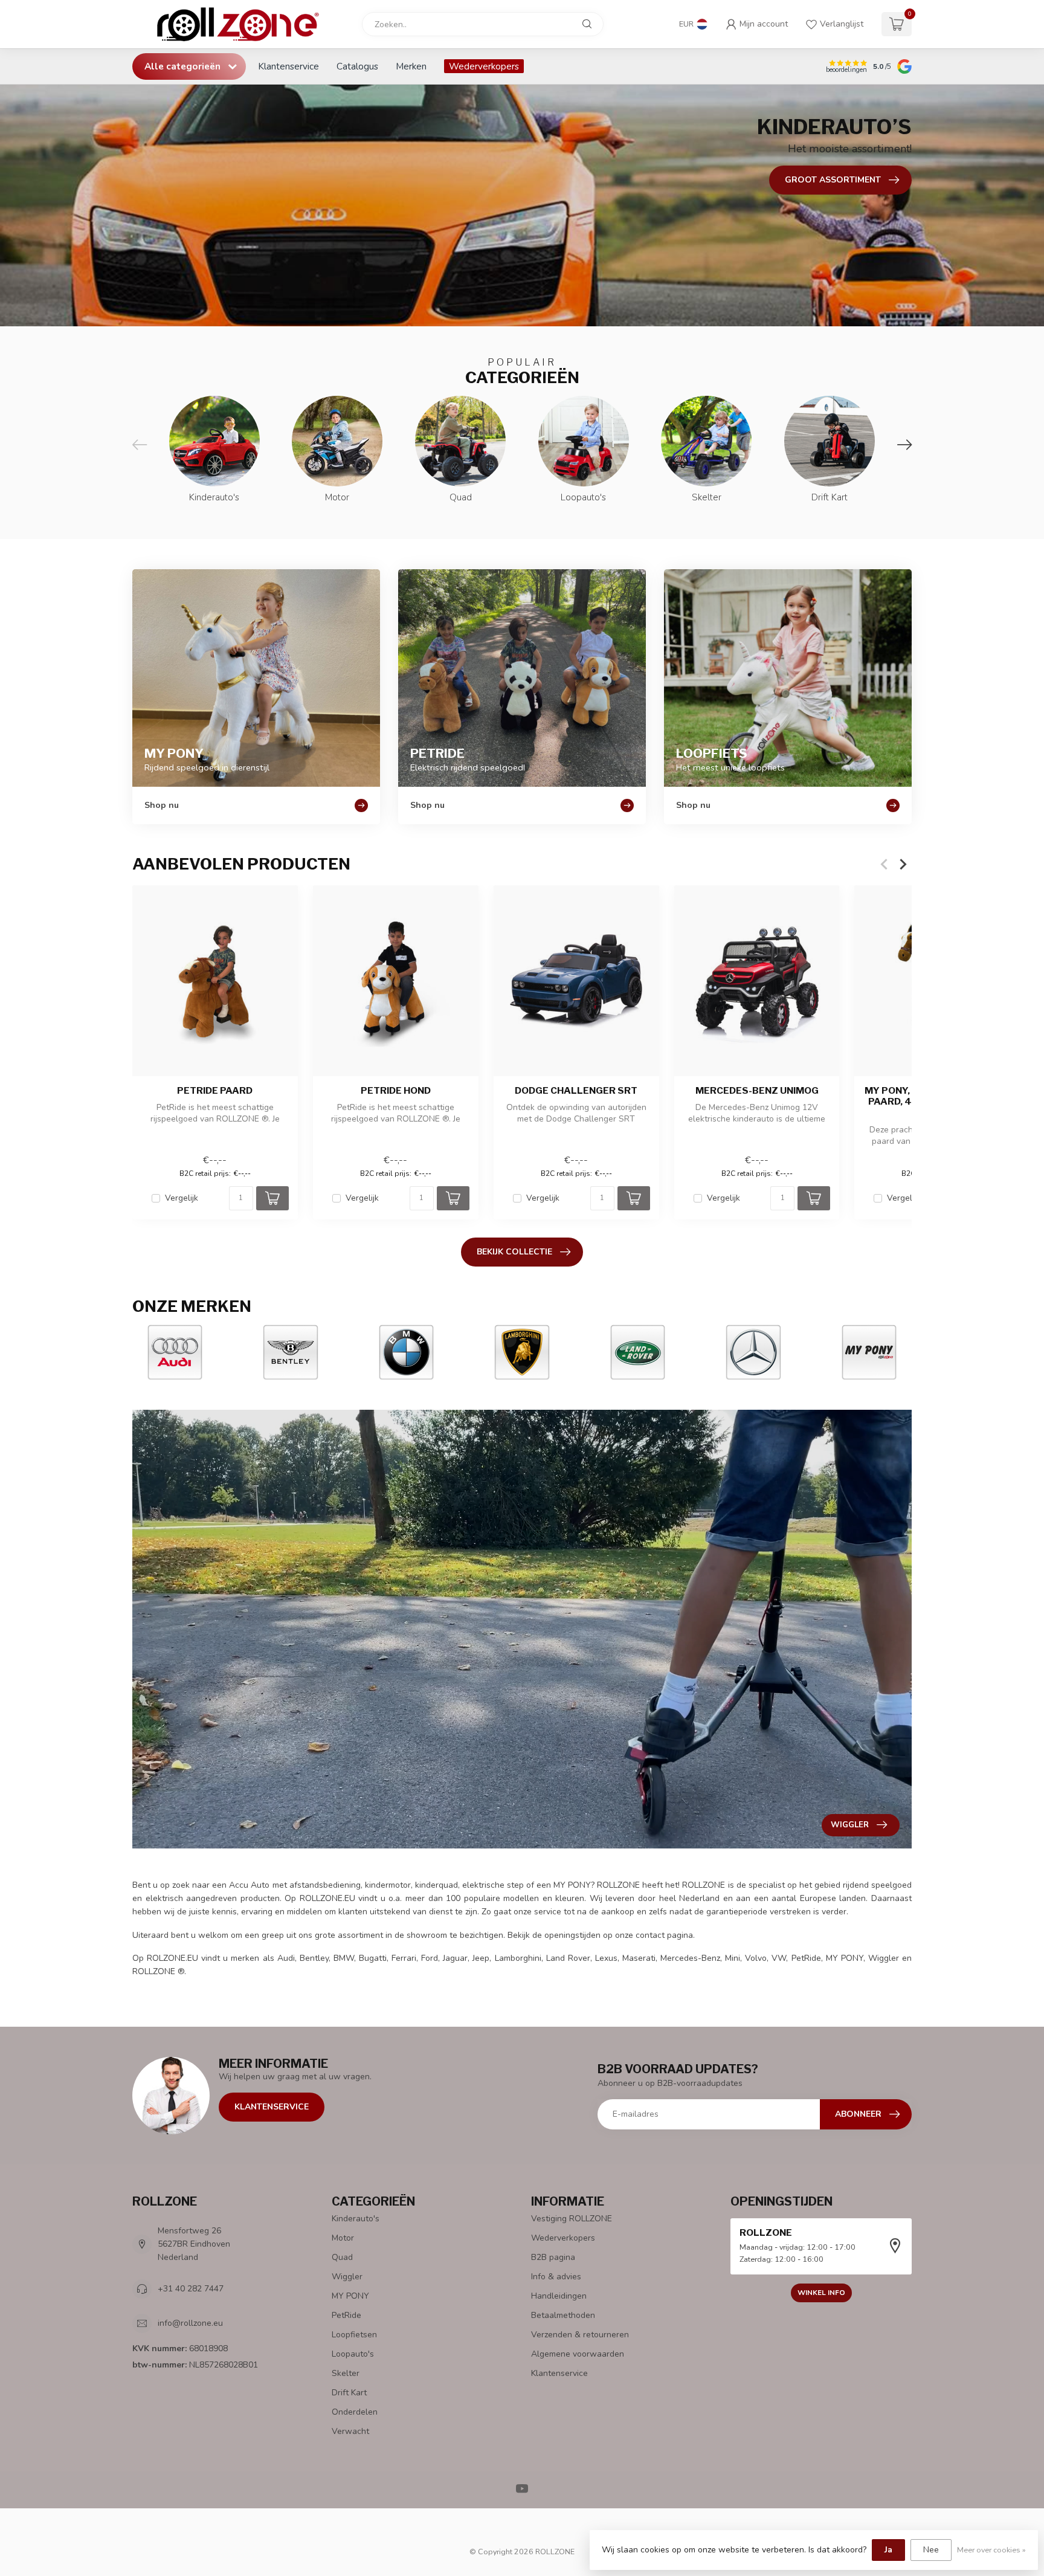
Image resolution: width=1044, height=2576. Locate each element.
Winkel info (821, 2293)
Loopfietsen (354, 2335)
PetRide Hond (396, 1091)
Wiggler (347, 2277)
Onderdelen (355, 2412)
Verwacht (350, 2431)
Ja (888, 2550)
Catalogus (357, 66)
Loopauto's (353, 2354)
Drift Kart (349, 2393)
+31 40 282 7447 (191, 2289)
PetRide (346, 2315)
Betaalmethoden (563, 2315)
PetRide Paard (215, 1091)
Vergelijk (182, 1198)
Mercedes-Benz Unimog (757, 1091)
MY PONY (350, 2296)
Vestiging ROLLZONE (572, 2219)
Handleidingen (559, 2296)
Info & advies (556, 2277)
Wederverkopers (484, 66)
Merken (411, 66)
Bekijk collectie (514, 1252)
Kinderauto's (356, 2219)
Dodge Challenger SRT (576, 1091)
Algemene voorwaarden (578, 2354)
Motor (343, 2238)
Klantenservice (288, 66)
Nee (931, 2550)
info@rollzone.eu (190, 2323)
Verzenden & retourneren (580, 2335)
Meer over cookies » (991, 2550)
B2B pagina (553, 2257)
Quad (342, 2257)
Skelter (346, 2373)
